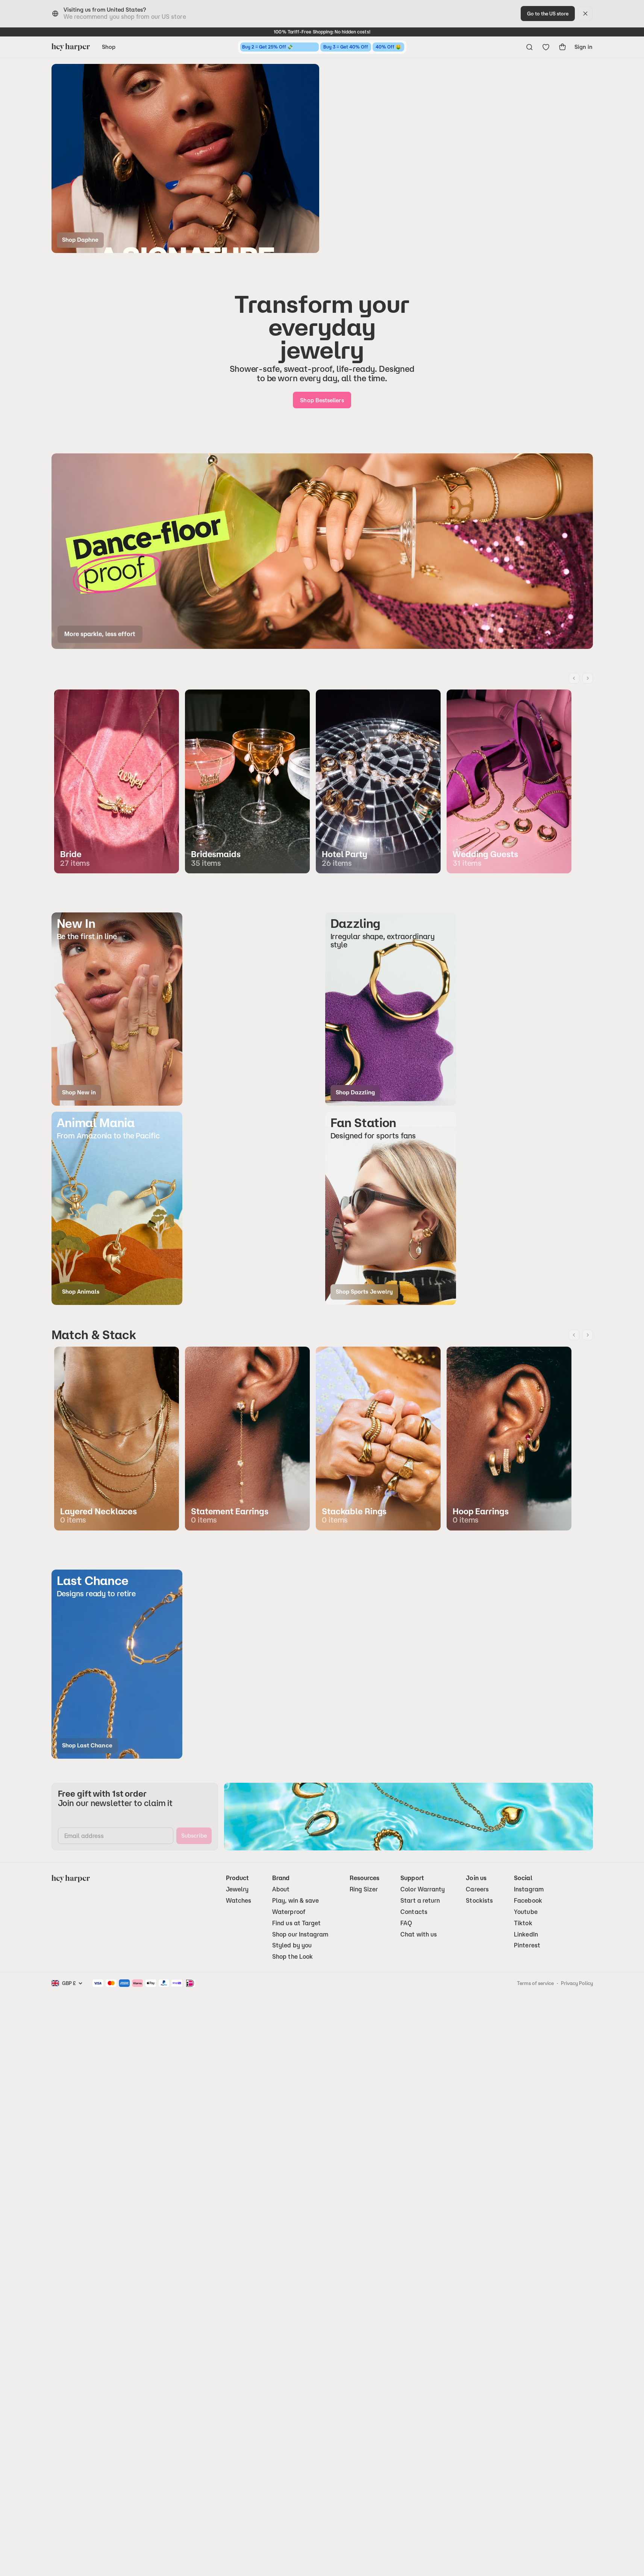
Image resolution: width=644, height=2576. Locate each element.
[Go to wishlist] (546, 47)
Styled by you (292, 1945)
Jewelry (237, 1889)
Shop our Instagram (300, 1934)
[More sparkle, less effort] (322, 551)
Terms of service (535, 1983)
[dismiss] (585, 14)
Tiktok (523, 1923)
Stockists (479, 1901)
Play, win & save (295, 1901)
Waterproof (289, 1912)
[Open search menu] (529, 47)
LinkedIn (526, 1934)
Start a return (420, 1901)
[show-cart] (562, 47)
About (281, 1889)
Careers (477, 1889)
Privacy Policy (577, 1983)
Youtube (526, 1912)
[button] (117, 1009)
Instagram (529, 1889)
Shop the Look (292, 1957)
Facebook (528, 1901)
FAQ (406, 1923)
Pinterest (527, 1945)
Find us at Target (296, 1923)
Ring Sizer (364, 1889)
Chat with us (419, 1934)
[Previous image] (574, 678)
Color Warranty (423, 1889)
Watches (239, 1901)
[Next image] (588, 678)
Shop (109, 47)
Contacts (414, 1912)
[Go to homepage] (71, 47)
